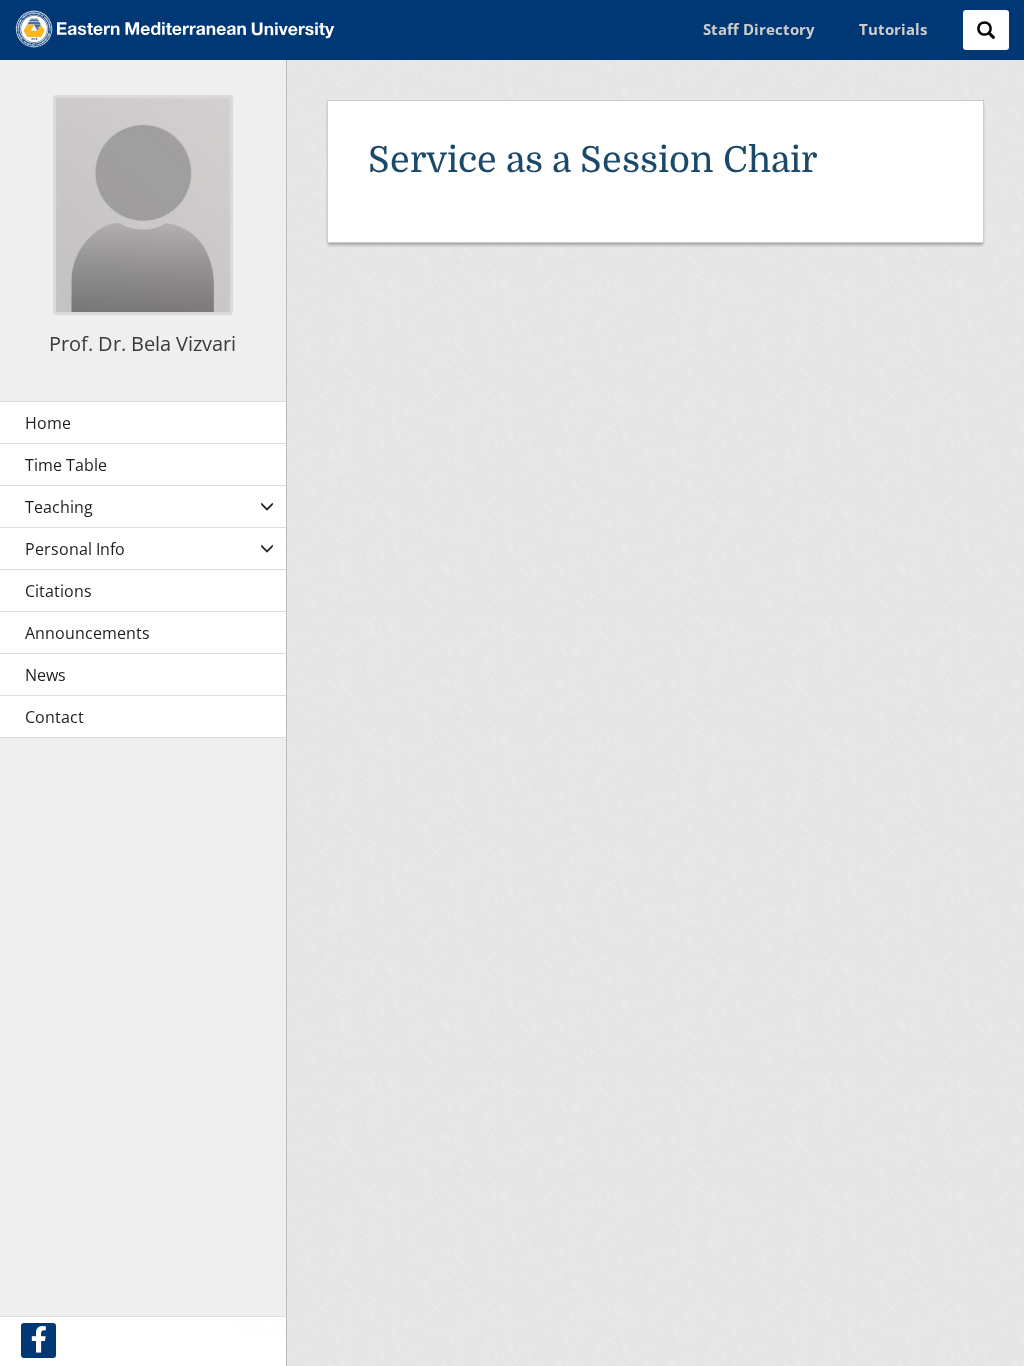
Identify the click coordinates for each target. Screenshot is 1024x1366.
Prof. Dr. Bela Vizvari (142, 343)
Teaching (59, 507)
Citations (58, 591)
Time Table (66, 465)
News (45, 675)
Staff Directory (759, 29)
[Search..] (986, 30)
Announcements (87, 633)
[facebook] (38, 1340)
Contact (54, 717)
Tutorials (893, 29)
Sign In (261, 1328)
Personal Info (75, 549)
